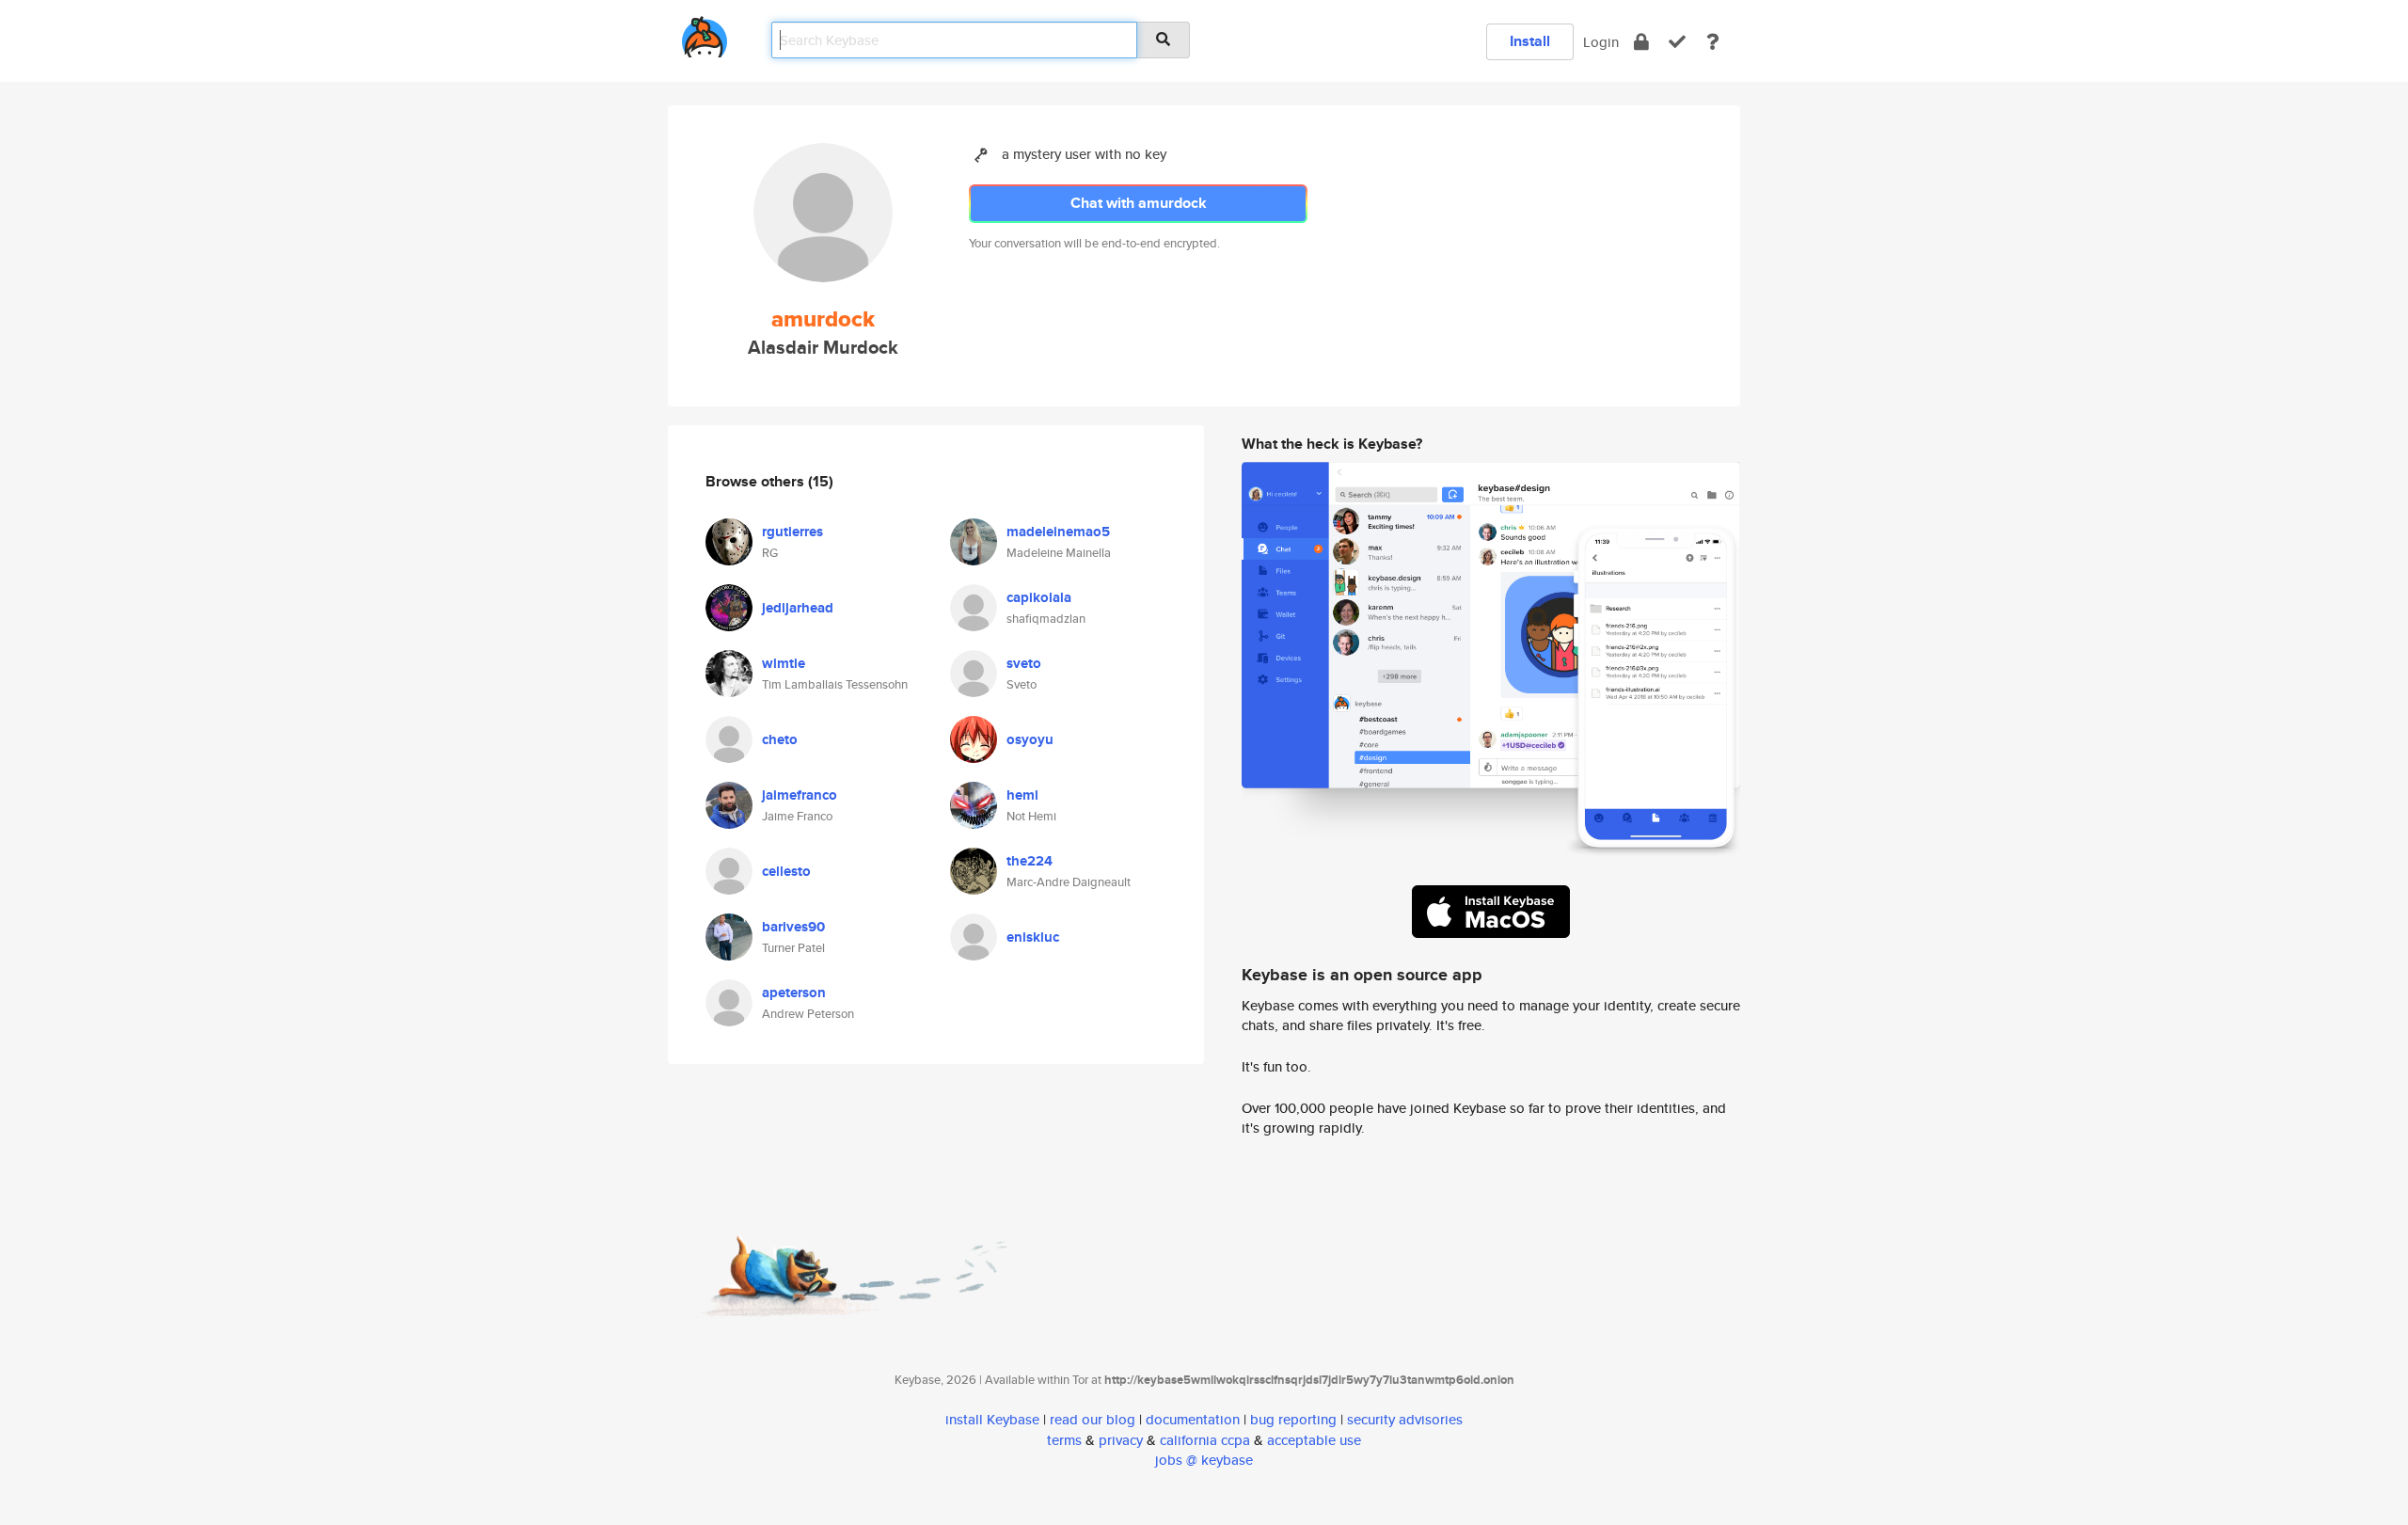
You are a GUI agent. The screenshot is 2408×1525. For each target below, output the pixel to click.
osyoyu (1030, 739)
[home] (705, 33)
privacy (1121, 1440)
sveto (1024, 663)
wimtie (784, 663)
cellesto (786, 871)
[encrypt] (1641, 42)
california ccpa (1205, 1440)
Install (1530, 41)
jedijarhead (798, 608)
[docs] (1713, 42)
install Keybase (992, 1419)
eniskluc (1033, 937)
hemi (1022, 795)
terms (1064, 1440)
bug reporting (1293, 1419)
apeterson (794, 993)
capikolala (1039, 597)
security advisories (1405, 1419)
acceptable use (1314, 1440)
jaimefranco (800, 795)
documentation (1193, 1419)
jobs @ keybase (1204, 1460)
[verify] (1677, 42)
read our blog (1093, 1419)
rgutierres (792, 532)
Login (1601, 42)
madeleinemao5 (1058, 532)
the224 (1030, 861)
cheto (780, 739)
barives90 (793, 927)
